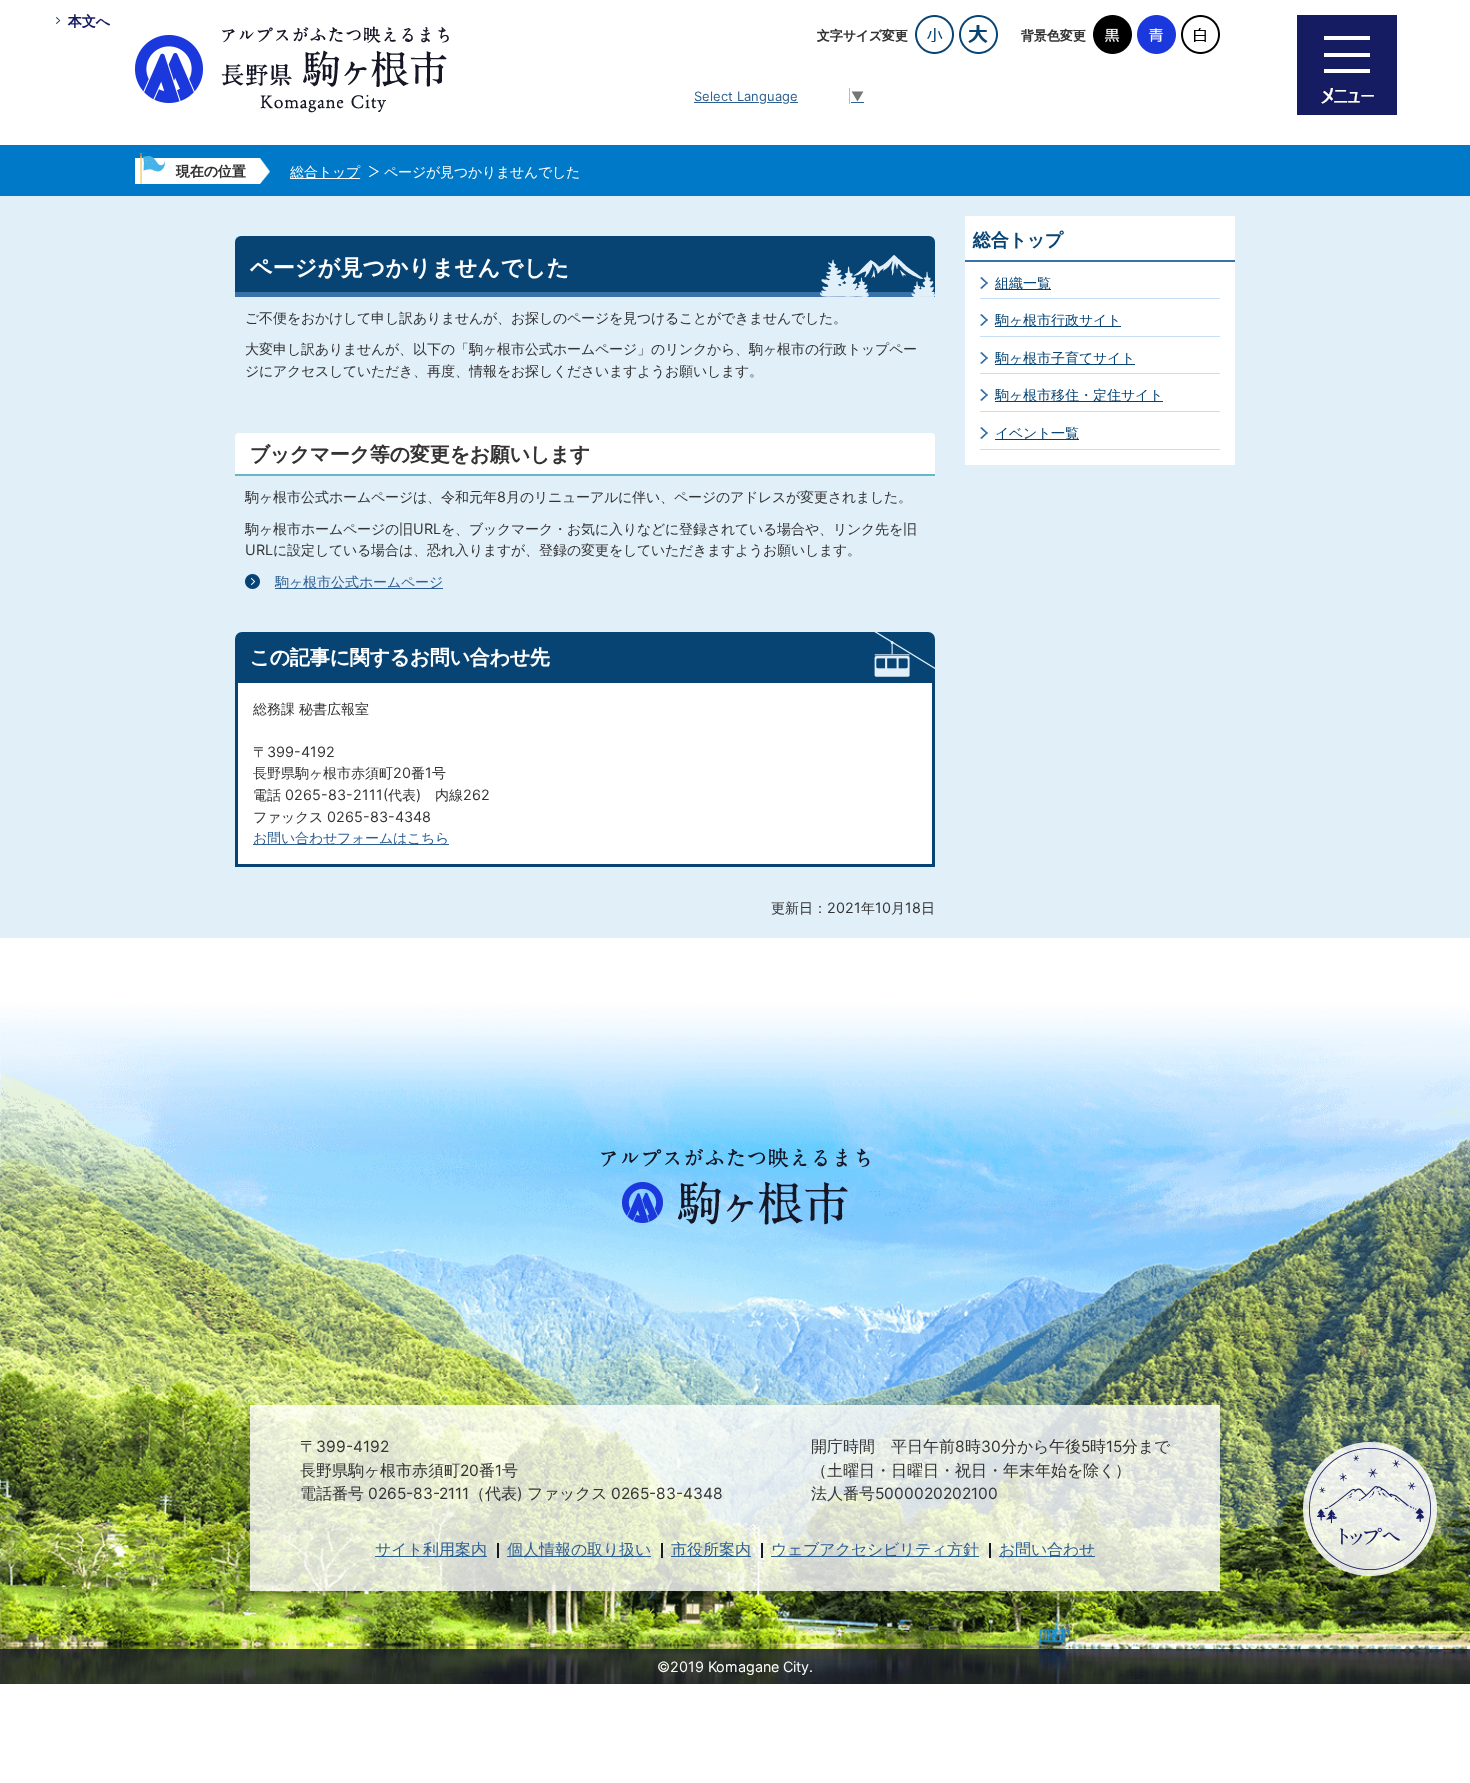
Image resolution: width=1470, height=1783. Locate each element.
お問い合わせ (1047, 1549)
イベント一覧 (1037, 432)
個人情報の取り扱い (579, 1549)
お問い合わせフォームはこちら (351, 837)
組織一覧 (1023, 282)
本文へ (89, 20)
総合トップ (325, 171)
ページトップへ (1370, 1509)
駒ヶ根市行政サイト (1058, 319)
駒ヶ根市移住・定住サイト (1079, 394)
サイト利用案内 (431, 1549)
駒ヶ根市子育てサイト (1065, 357)
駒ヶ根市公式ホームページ (359, 581)
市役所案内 (711, 1549)
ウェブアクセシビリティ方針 (875, 1549)
